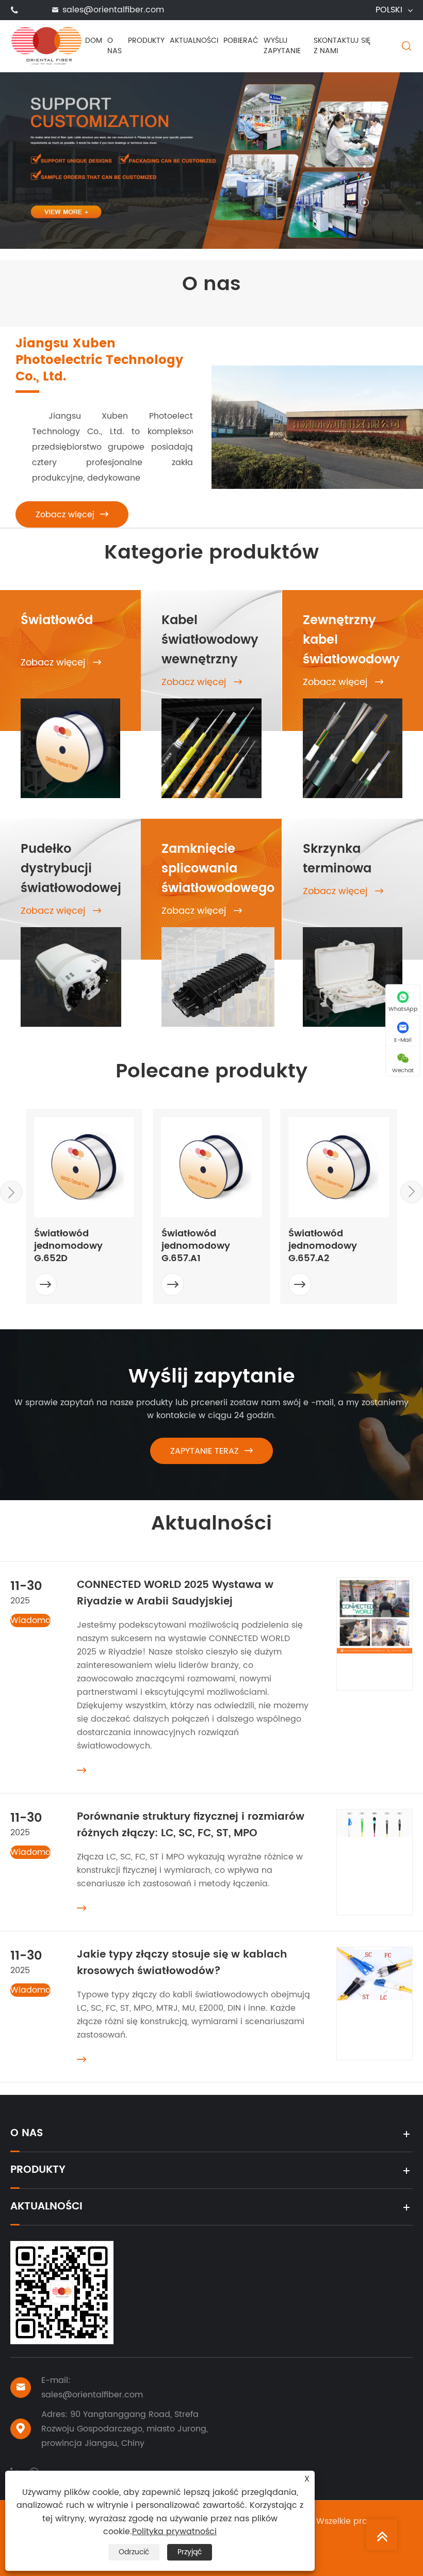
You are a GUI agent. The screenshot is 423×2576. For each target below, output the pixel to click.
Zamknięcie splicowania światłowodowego (218, 869)
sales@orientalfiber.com (113, 10)
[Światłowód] (70, 748)
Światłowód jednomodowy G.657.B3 (323, 1246)
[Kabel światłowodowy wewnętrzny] (211, 748)
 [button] (412, 1191)
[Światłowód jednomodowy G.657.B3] (339, 1167)
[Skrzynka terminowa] (353, 977)
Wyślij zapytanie (282, 46)
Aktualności (194, 41)
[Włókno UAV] (211, 166)
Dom (94, 41)
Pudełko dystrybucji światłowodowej (71, 869)
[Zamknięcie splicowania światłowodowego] (218, 977)
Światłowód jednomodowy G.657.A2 (196, 1246)
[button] (364, 130)
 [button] (11, 1192)
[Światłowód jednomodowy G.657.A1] (84, 1167)
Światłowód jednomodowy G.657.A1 (68, 1246)
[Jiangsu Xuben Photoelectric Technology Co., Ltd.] (46, 45)
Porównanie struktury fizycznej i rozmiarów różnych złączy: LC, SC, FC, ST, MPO (191, 1825)
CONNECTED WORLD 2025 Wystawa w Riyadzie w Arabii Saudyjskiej (175, 1593)
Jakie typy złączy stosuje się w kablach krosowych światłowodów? (182, 1963)
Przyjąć (190, 2552)
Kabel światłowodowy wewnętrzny (210, 640)
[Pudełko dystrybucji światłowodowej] (71, 977)
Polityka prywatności (174, 2532)
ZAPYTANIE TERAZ (211, 1451)
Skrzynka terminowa (337, 859)
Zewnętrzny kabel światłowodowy (351, 640)
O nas (115, 46)
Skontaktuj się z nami (342, 46)
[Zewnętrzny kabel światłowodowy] (353, 748)
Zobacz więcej (72, 515)
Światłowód (57, 621)
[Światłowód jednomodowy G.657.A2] (212, 1167)
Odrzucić (134, 2552)
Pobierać (241, 41)
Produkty (146, 41)
